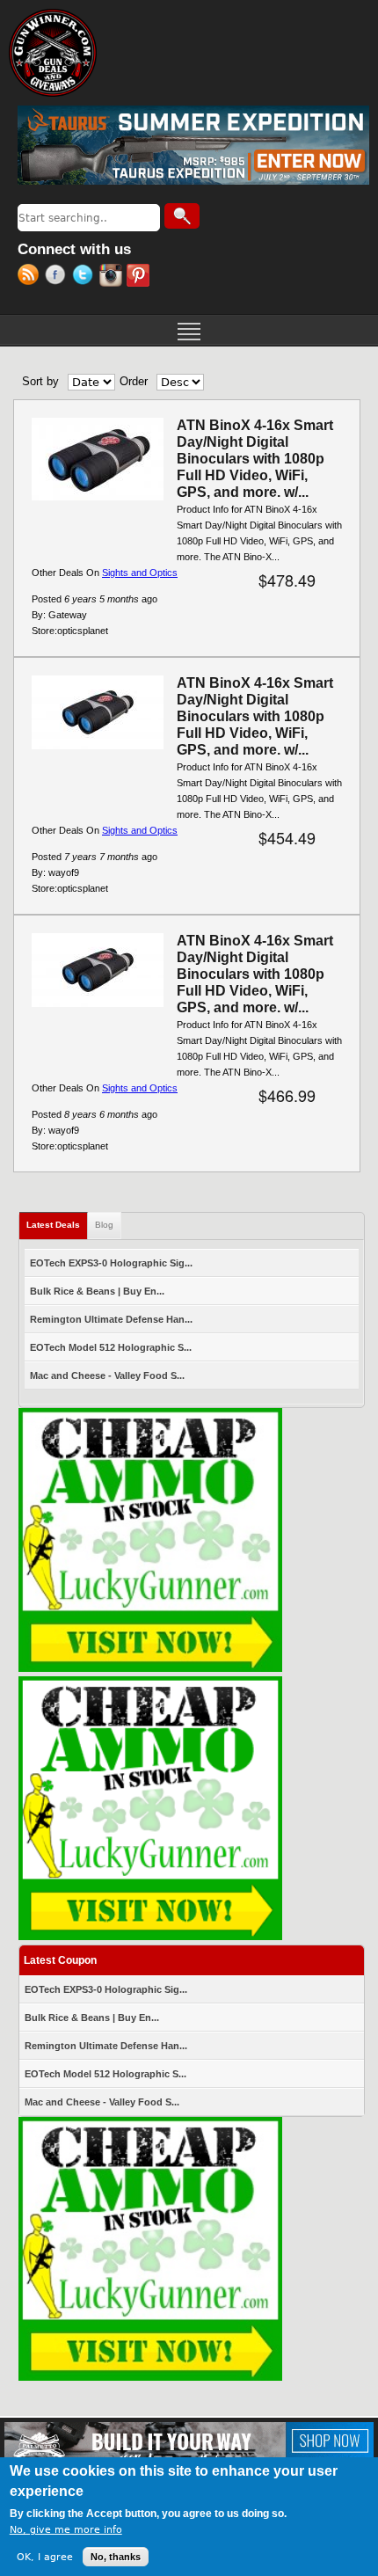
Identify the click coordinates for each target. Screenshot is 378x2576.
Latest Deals (57, 1225)
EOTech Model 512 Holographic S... (111, 1347)
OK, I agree (45, 2557)
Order (134, 381)
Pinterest (140, 277)
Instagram (113, 277)
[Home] (53, 53)
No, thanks (116, 2557)
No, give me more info (66, 2530)
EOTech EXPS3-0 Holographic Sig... (111, 1263)
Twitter (86, 277)
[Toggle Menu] (189, 330)
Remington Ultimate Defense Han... (111, 1319)
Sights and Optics (140, 573)
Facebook (58, 277)
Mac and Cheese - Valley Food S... (107, 1376)
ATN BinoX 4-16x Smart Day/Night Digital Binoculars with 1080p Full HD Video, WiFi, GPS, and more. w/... (255, 459)
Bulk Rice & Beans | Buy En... (97, 1291)
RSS (31, 277)
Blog (104, 1225)
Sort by (40, 381)
